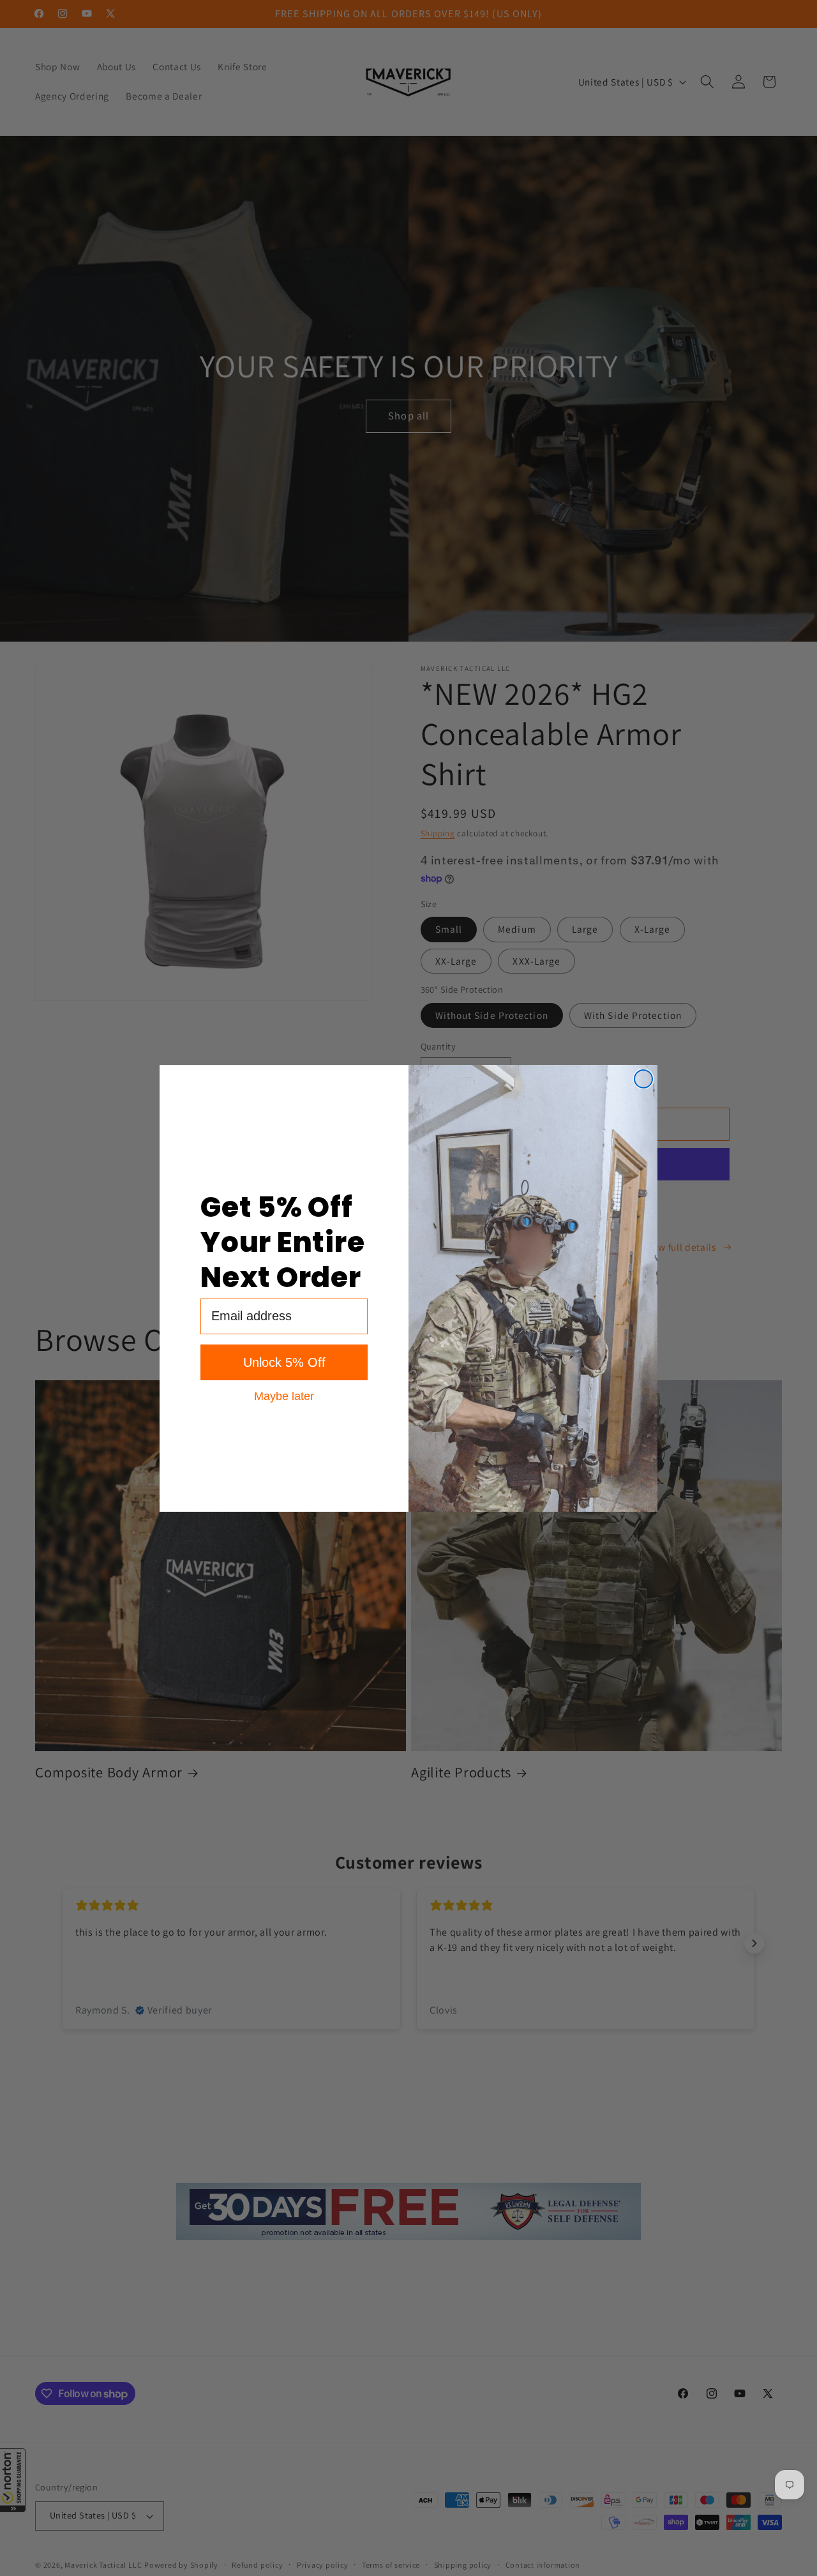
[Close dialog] (643, 1079)
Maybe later (284, 1396)
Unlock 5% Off (284, 1362)
